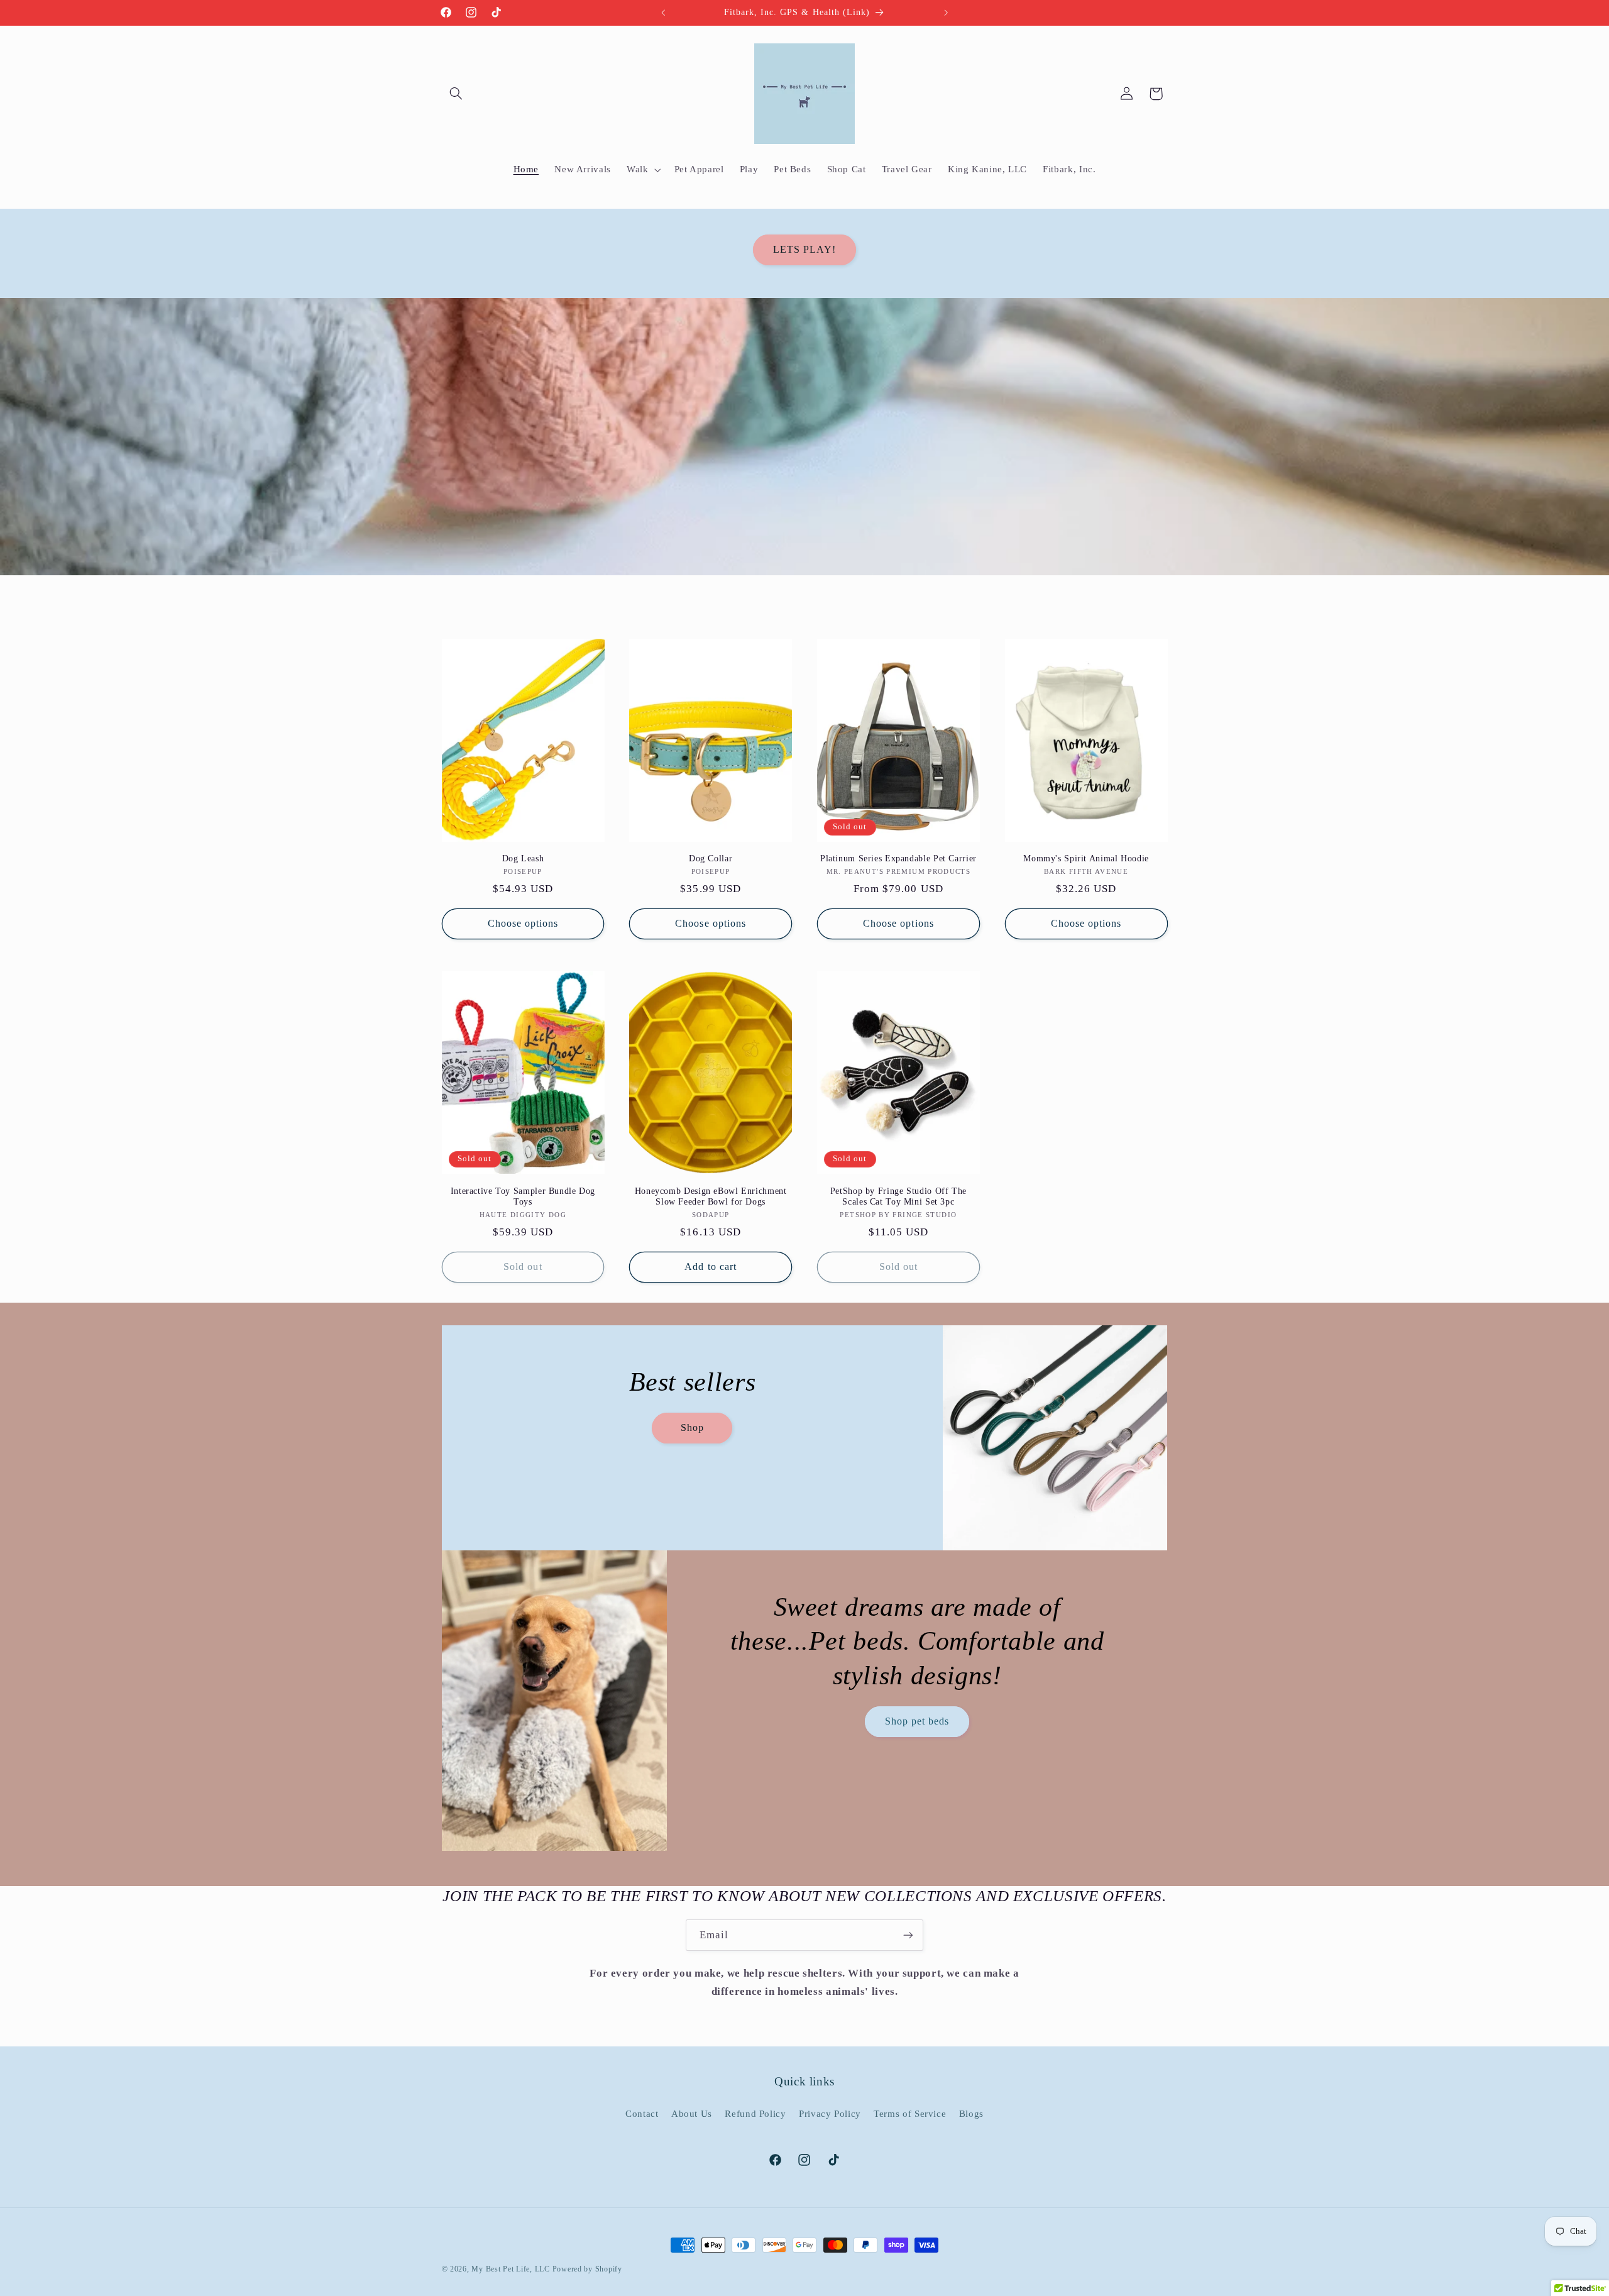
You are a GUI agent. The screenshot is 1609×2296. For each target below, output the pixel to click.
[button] (456, 94)
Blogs (971, 2114)
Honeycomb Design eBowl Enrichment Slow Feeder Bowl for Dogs (711, 1197)
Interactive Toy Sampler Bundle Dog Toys (523, 1197)
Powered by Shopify (587, 2269)
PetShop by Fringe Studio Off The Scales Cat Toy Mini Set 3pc (898, 1197)
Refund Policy (755, 2114)
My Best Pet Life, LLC (510, 2269)
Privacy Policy (830, 2114)
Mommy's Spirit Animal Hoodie (1086, 858)
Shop (692, 1427)
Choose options (523, 923)
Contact (642, 2114)
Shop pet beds (917, 1721)
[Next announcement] (946, 13)
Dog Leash (523, 858)
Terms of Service (910, 2114)
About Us (692, 2114)
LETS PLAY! (805, 249)
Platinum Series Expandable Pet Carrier (898, 858)
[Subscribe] (908, 1935)
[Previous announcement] (663, 13)
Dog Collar (711, 858)
